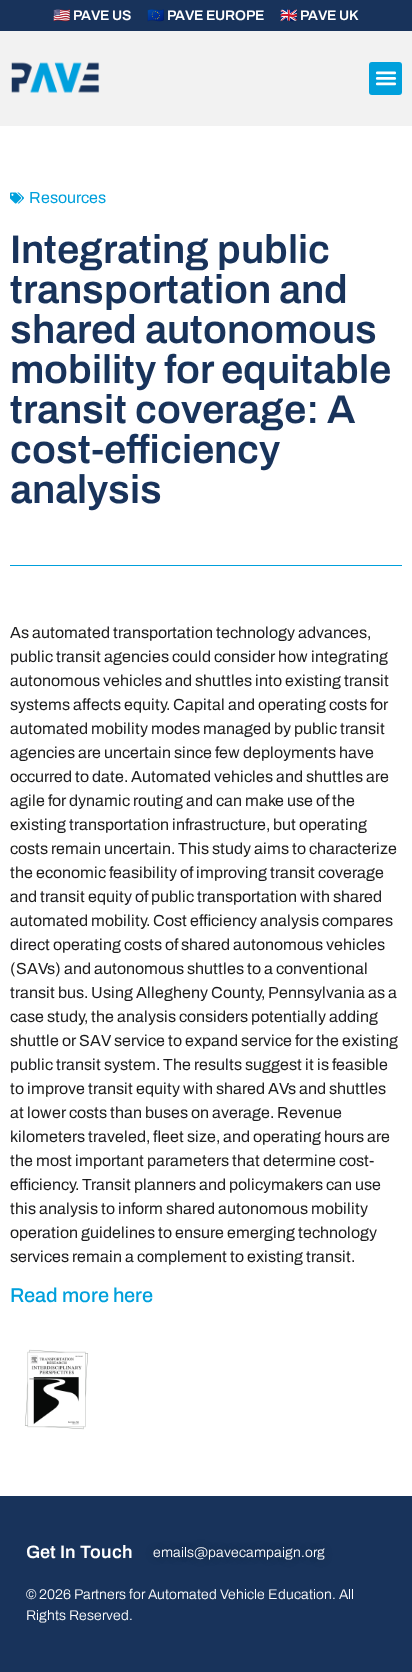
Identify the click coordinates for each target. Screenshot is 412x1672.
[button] (385, 78)
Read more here (81, 1295)
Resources (67, 197)
